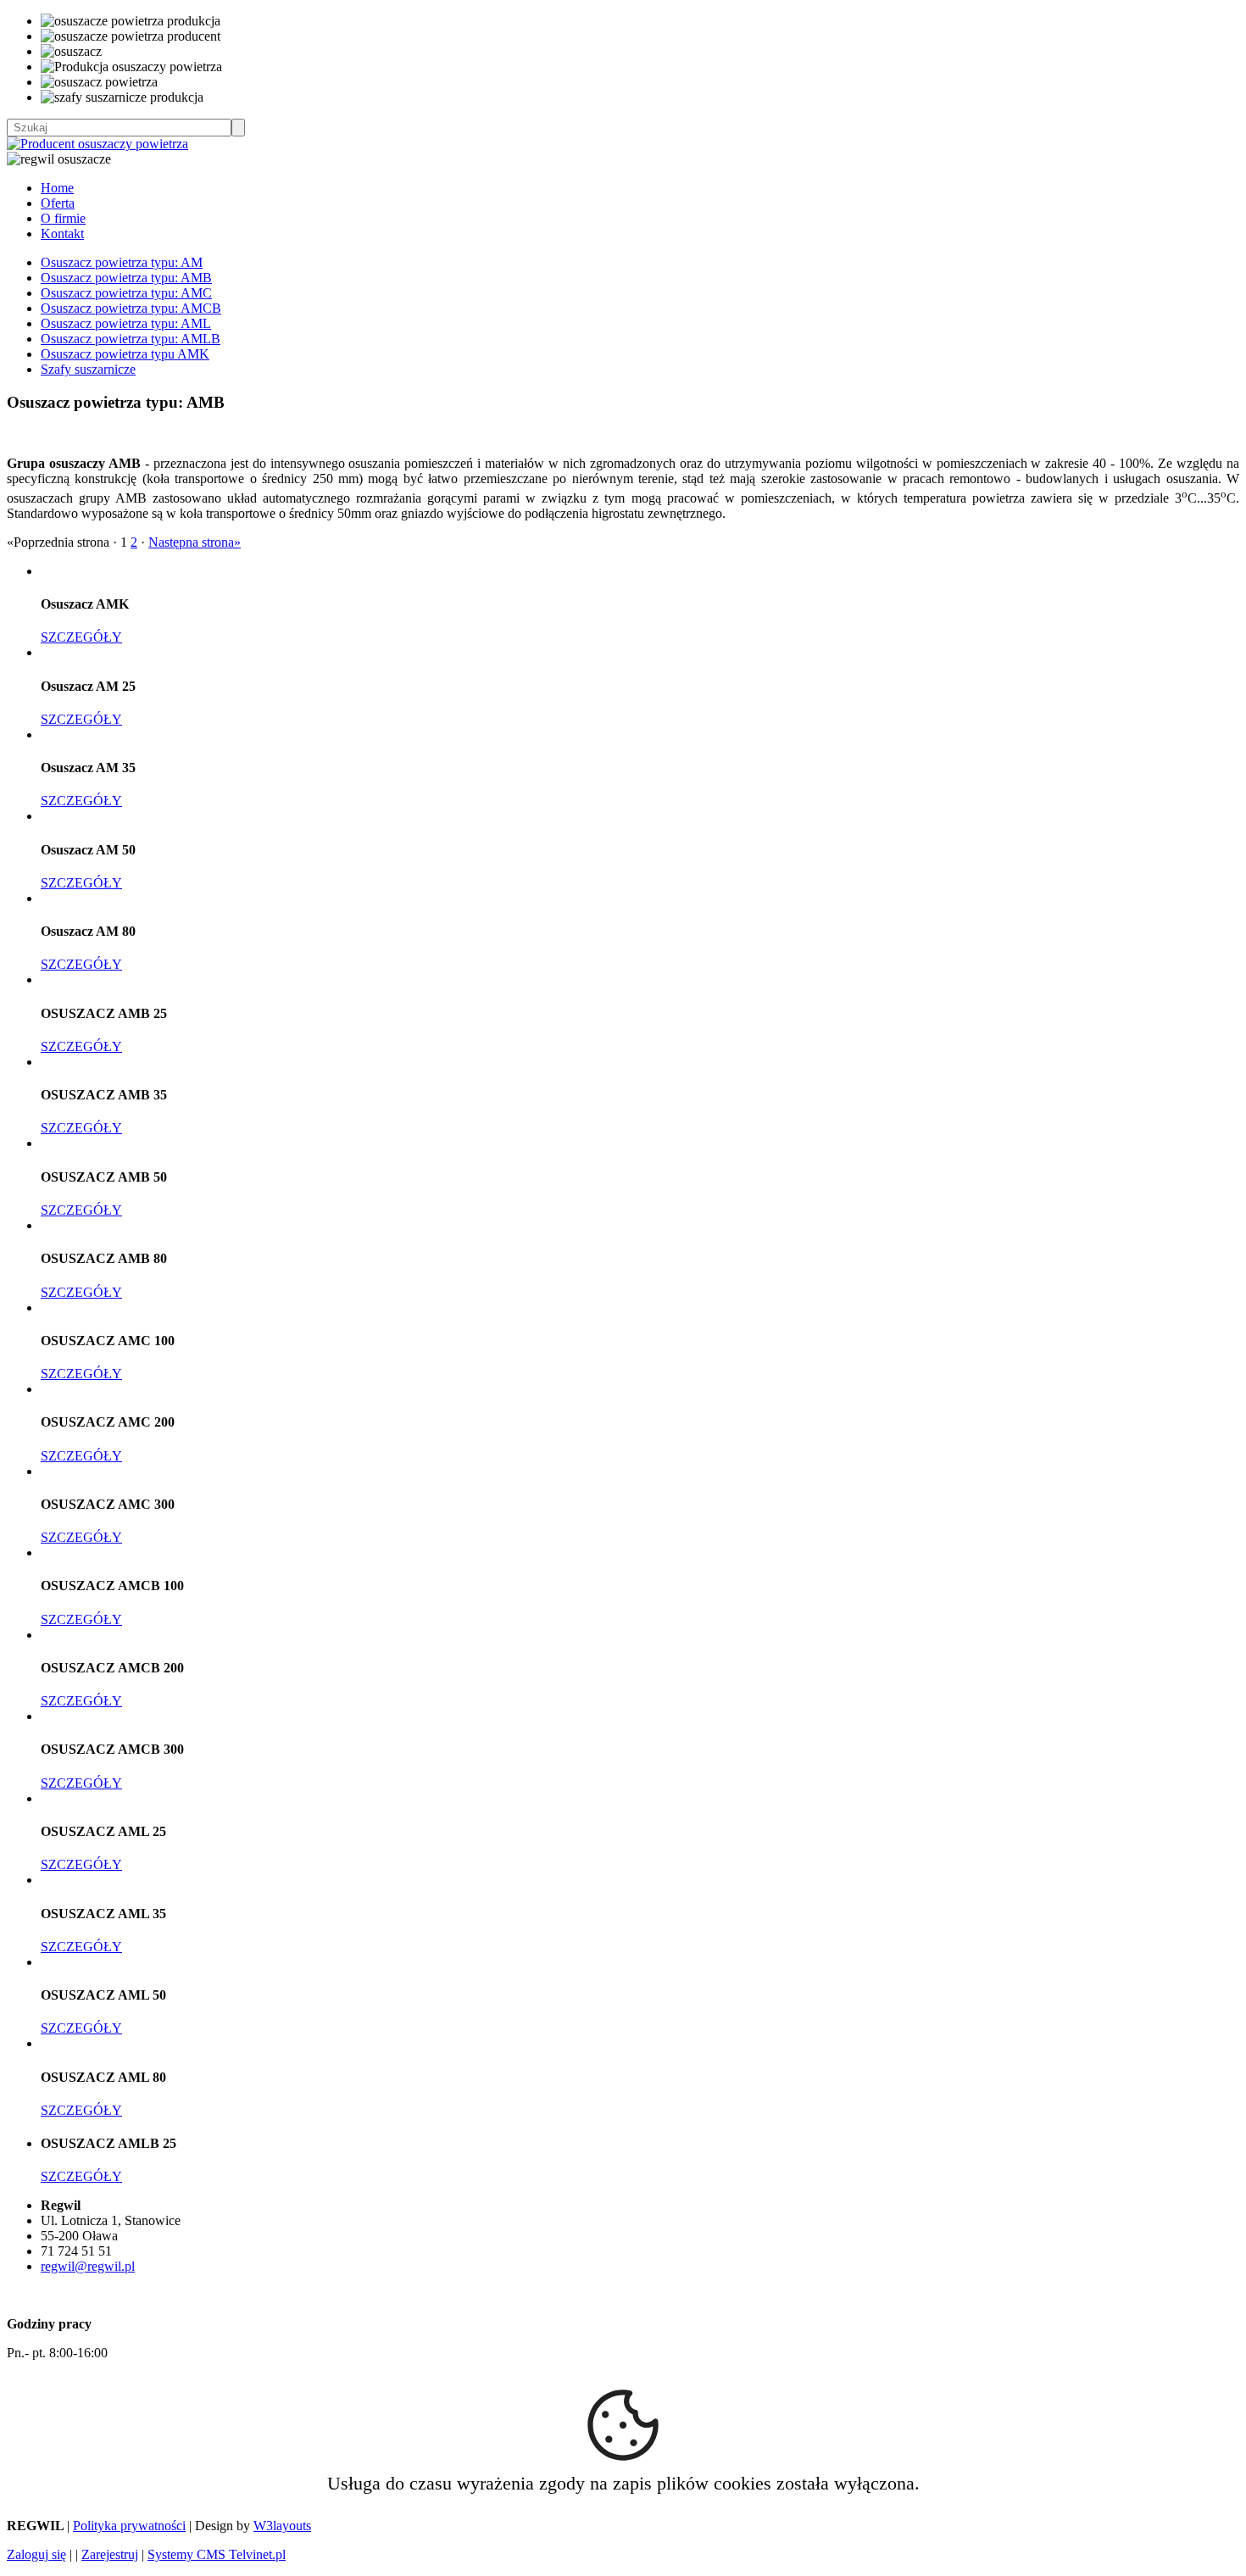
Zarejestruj (110, 2554)
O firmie (63, 218)
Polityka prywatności (129, 2526)
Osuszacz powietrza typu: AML (126, 323)
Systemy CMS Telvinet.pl (217, 2554)
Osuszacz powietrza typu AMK (125, 354)
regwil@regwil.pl (88, 2266)
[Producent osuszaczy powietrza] (97, 144)
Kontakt (62, 234)
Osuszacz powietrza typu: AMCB (131, 308)
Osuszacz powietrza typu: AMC (126, 293)
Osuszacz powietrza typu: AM (122, 262)
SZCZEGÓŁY (81, 637)
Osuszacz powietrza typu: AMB (126, 278)
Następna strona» (195, 542)
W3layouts (282, 2526)
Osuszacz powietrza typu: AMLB (131, 339)
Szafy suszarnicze (88, 369)
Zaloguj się (36, 2554)
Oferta (58, 203)
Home (57, 188)
